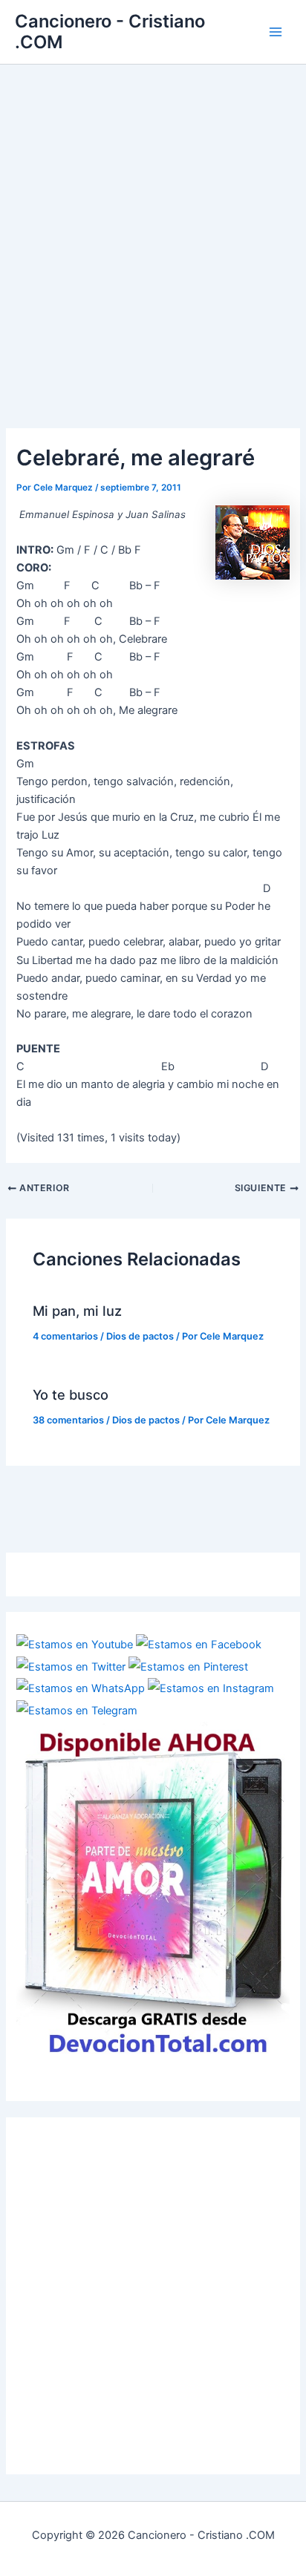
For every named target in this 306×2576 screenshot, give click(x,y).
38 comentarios (68, 1420)
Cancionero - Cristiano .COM (110, 32)
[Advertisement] (153, 225)
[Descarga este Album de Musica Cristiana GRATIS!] (153, 1890)
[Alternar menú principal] (276, 32)
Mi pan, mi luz (77, 1311)
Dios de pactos (140, 1336)
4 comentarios (65, 1336)
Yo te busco (71, 1394)
